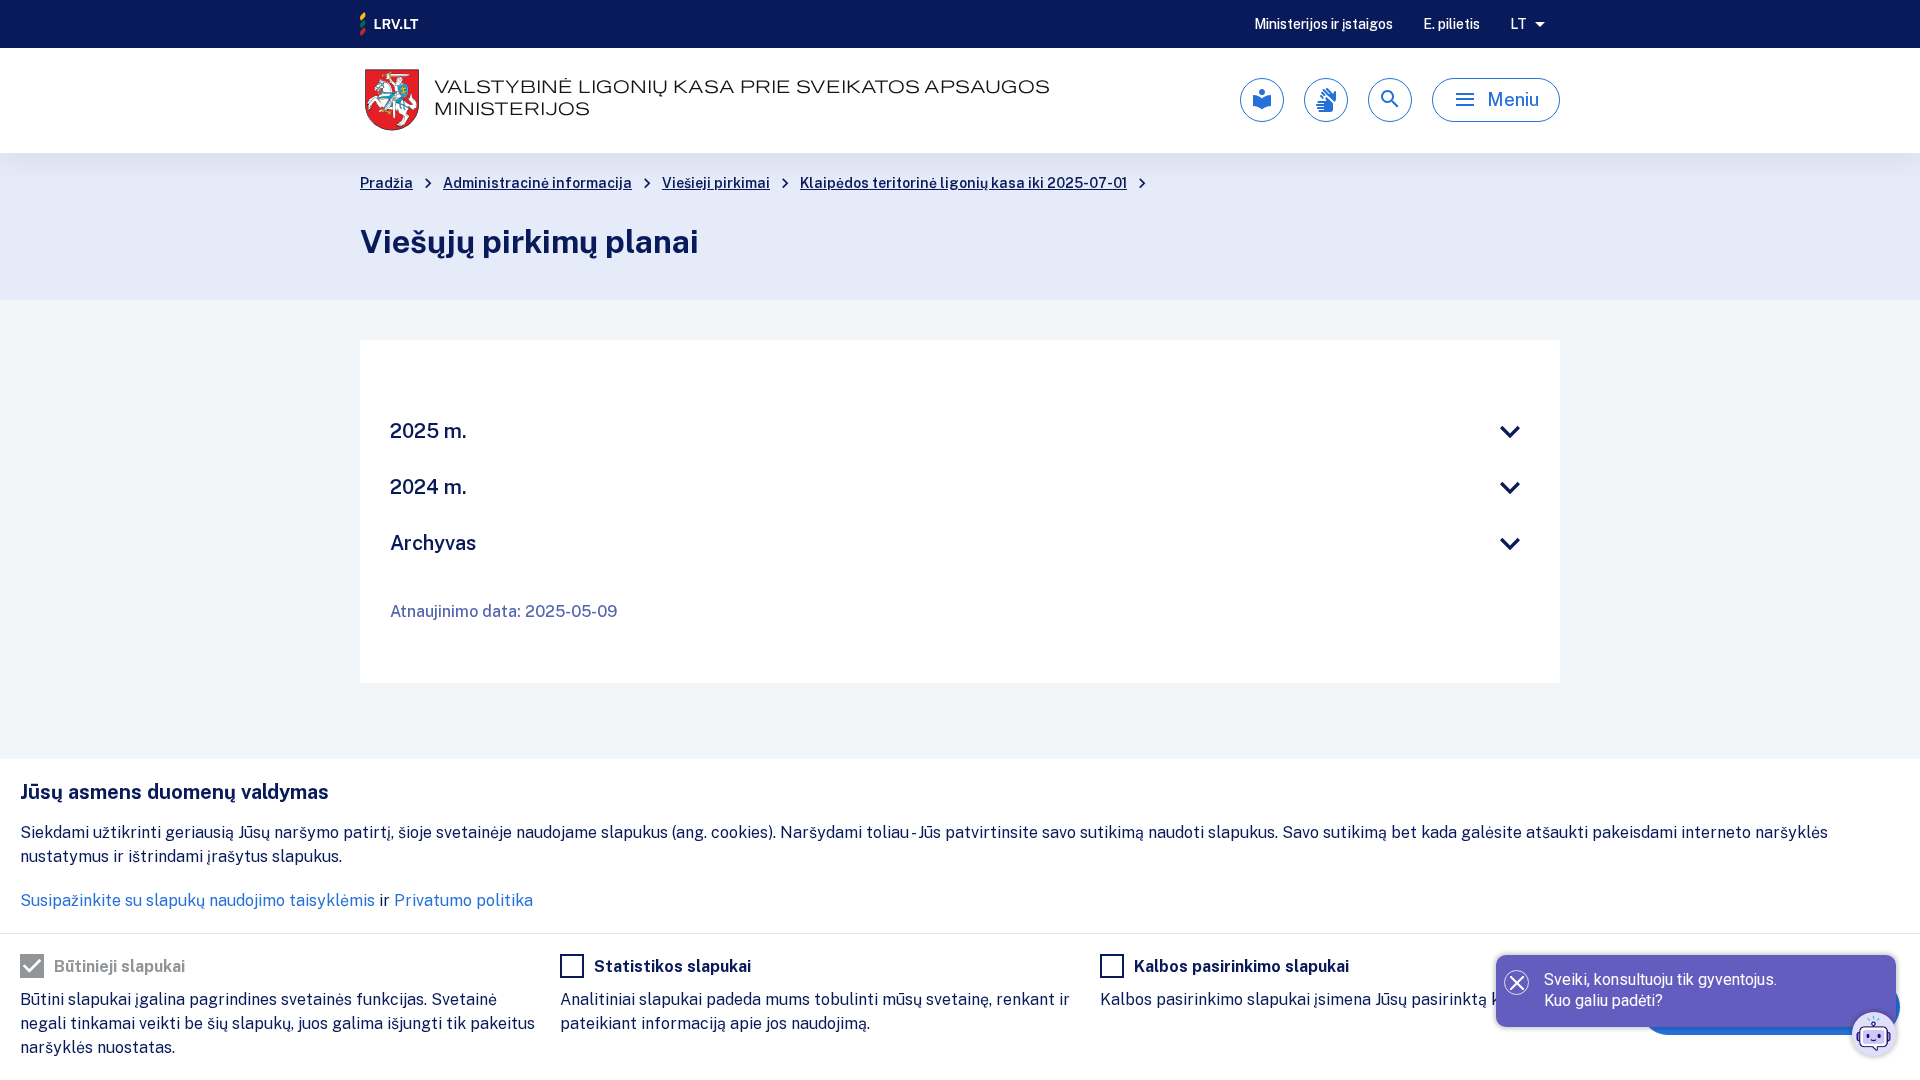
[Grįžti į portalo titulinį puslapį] (390, 24)
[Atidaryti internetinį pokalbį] (1874, 1034)
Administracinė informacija (537, 183)
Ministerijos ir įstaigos (1323, 24)
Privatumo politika (463, 900)
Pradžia (386, 183)
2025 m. (428, 431)
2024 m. (428, 487)
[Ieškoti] (1390, 100)
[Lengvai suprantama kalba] (1262, 100)
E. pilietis (1451, 24)
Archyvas (433, 543)
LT (1518, 24)
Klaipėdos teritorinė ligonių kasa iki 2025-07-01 (963, 183)
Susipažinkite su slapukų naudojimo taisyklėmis (197, 900)
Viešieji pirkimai (716, 183)
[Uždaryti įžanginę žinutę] (1516, 982)
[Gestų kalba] (1326, 100)
